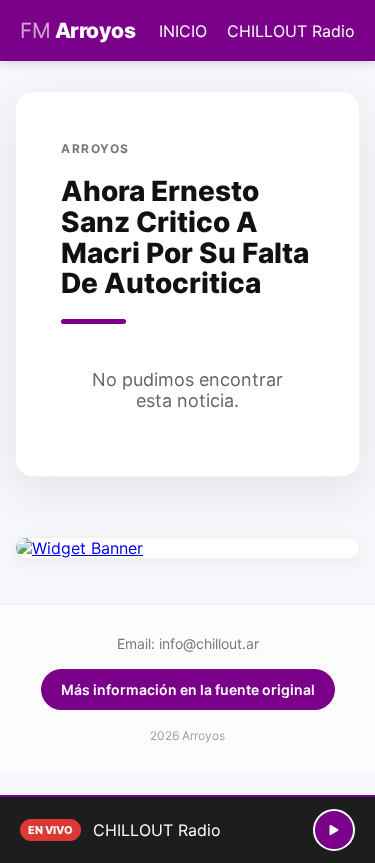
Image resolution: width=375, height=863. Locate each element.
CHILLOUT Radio (291, 31)
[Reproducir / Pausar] (334, 830)
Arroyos (77, 30)
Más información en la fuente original (188, 689)
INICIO (183, 31)
